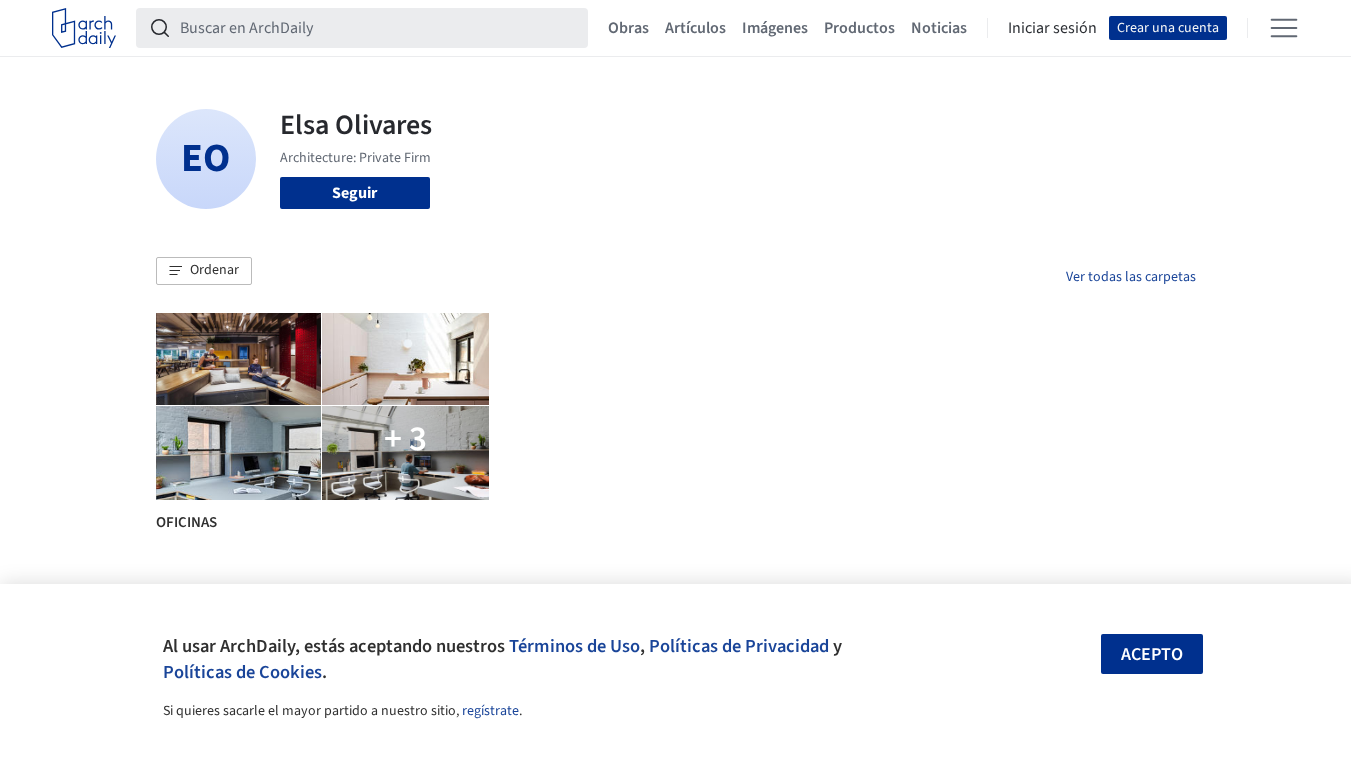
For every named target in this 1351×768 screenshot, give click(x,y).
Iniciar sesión (1052, 28)
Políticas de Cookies (242, 672)
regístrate (490, 711)
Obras (628, 28)
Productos (859, 28)
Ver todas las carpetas (1131, 277)
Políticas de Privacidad (739, 646)
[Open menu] (1284, 28)
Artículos (695, 28)
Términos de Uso (574, 646)
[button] (204, 271)
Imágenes (775, 28)
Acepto (1152, 654)
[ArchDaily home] (84, 28)
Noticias (939, 28)
